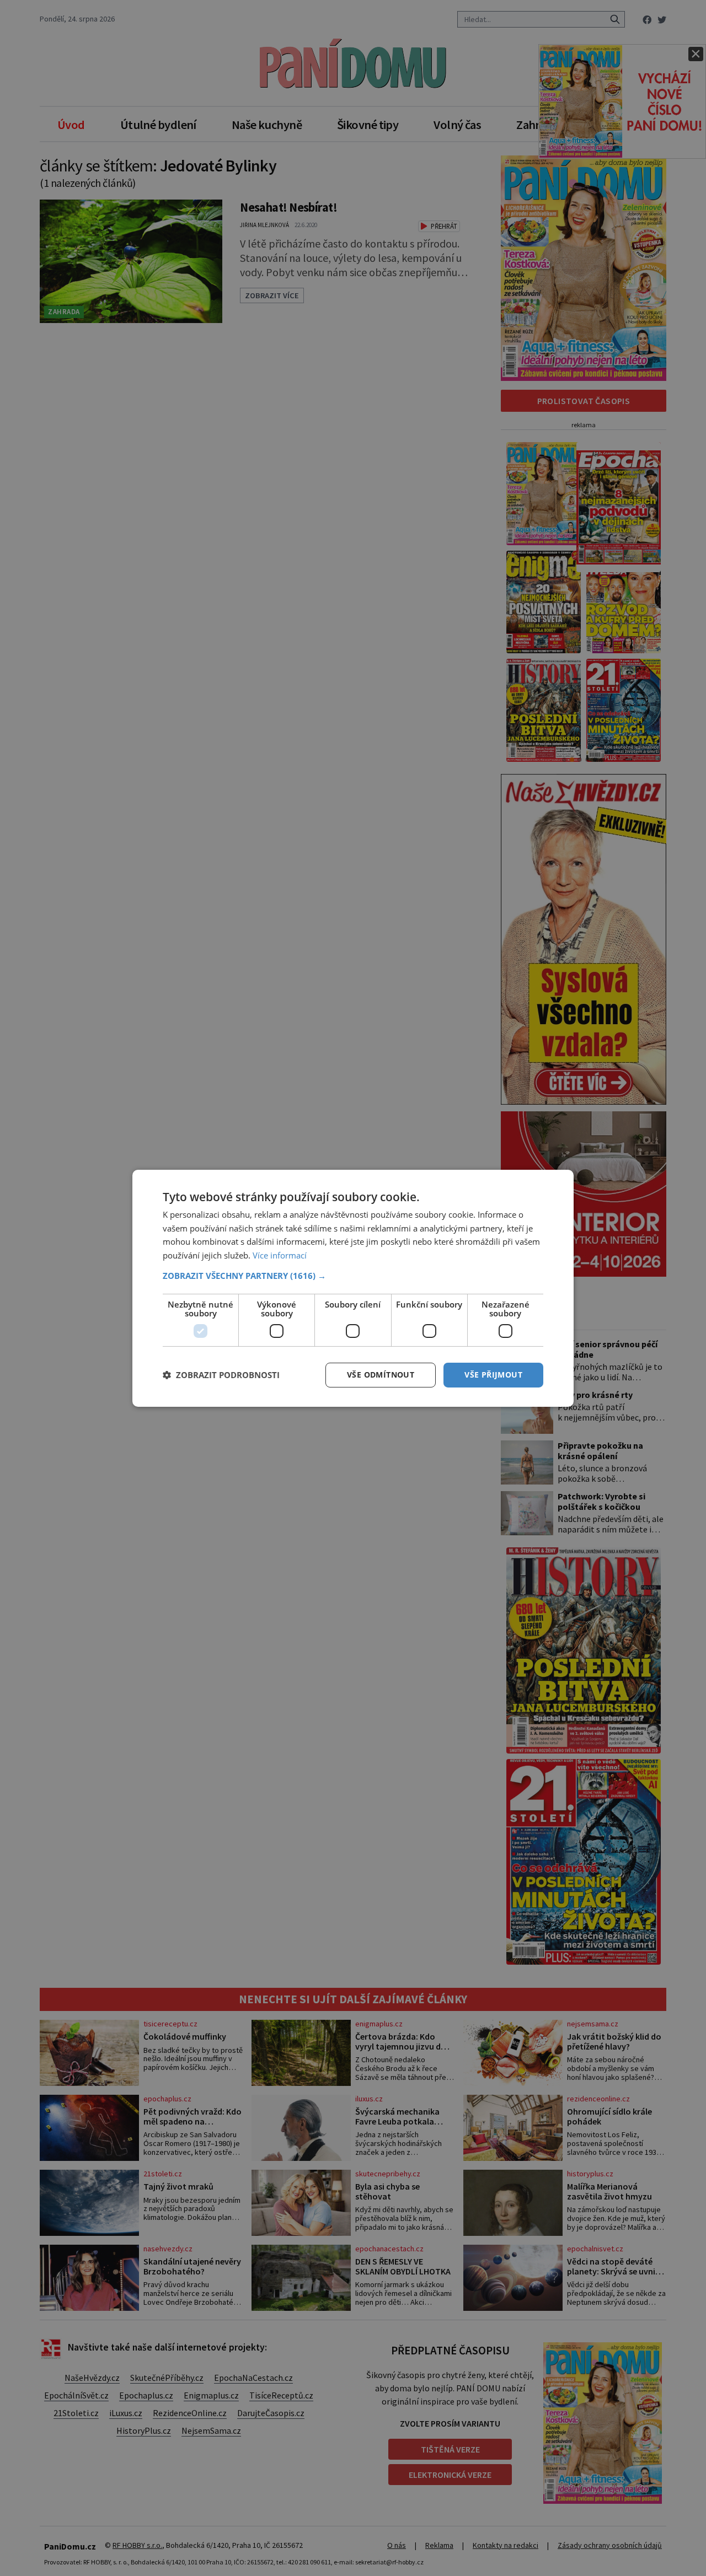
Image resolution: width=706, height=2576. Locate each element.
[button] (353, 1276)
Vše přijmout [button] (493, 1375)
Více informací (280, 1255)
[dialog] (353, 1288)
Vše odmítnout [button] (381, 1375)
